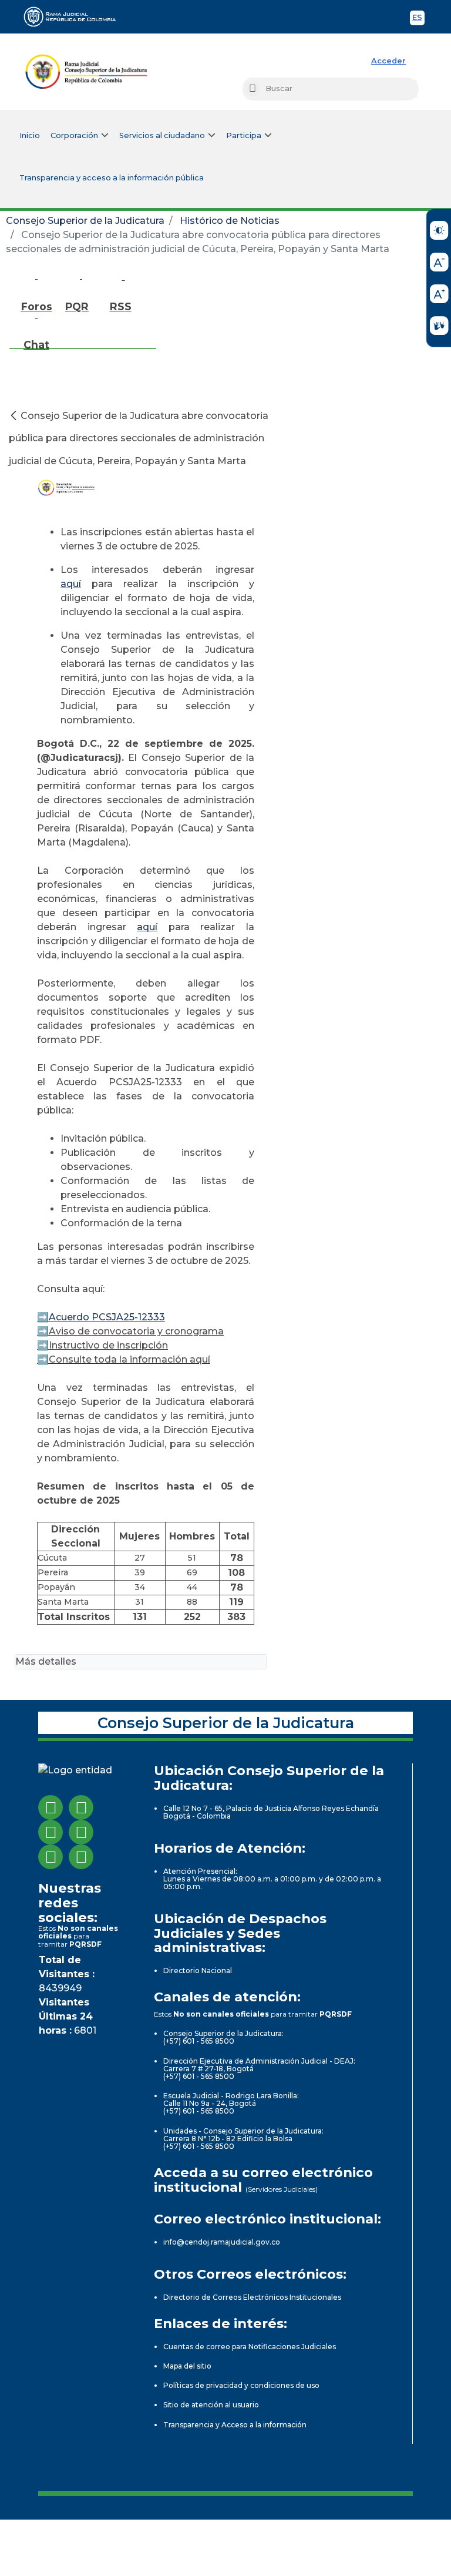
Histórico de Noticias (230, 221)
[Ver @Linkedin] (51, 1857)
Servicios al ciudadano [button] (162, 135)
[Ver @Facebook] (51, 1807)
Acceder (388, 61)
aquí (71, 584)
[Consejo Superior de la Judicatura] (86, 72)
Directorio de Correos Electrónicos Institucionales (252, 2297)
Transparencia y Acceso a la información (235, 2425)
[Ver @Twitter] (51, 1832)
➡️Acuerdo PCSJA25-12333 (101, 1317)
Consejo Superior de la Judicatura (85, 221)
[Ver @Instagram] (81, 1807)
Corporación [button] (74, 135)
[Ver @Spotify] (81, 1857)
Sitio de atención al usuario (211, 2405)
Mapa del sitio (187, 2366)
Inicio (30, 135)
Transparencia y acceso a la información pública (112, 178)
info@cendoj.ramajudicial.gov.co (222, 2242)
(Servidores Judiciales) (282, 2189)
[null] (15, 416)
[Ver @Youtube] (81, 1832)
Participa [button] (244, 135)
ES (418, 19)
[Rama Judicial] (75, 16)
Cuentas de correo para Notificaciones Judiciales (250, 2347)
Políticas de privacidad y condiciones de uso (241, 2385)
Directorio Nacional (198, 1970)
